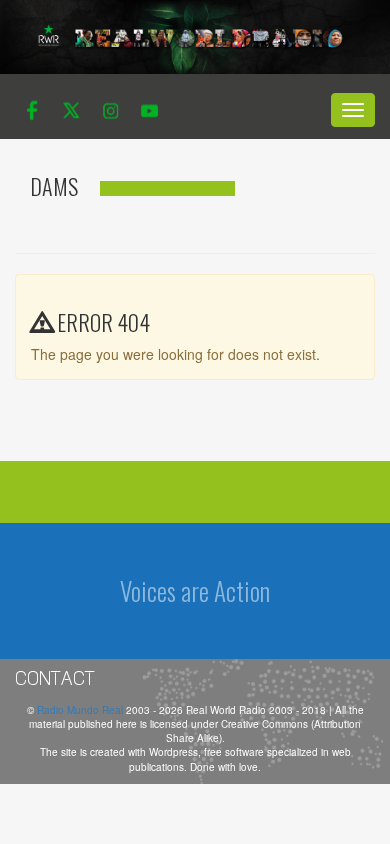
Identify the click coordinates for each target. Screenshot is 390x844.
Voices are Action (195, 590)
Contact (55, 678)
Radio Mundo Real (81, 710)
